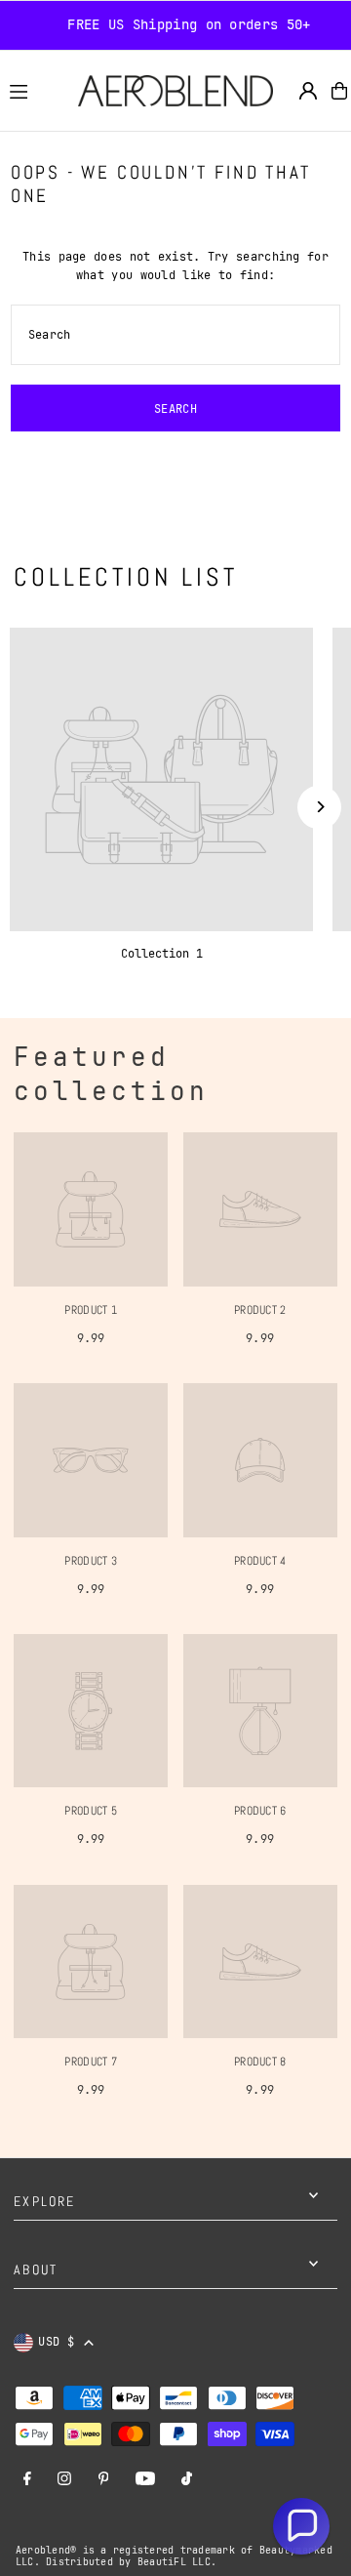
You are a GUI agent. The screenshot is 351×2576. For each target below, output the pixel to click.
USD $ (56, 2342)
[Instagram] (64, 2480)
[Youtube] (145, 2480)
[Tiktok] (187, 2480)
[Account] (308, 91)
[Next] (319, 807)
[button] (301, 2526)
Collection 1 (162, 954)
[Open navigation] (35, 90)
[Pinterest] (104, 2480)
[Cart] (339, 91)
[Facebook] (27, 2480)
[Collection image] (161, 779)
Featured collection (111, 1074)
